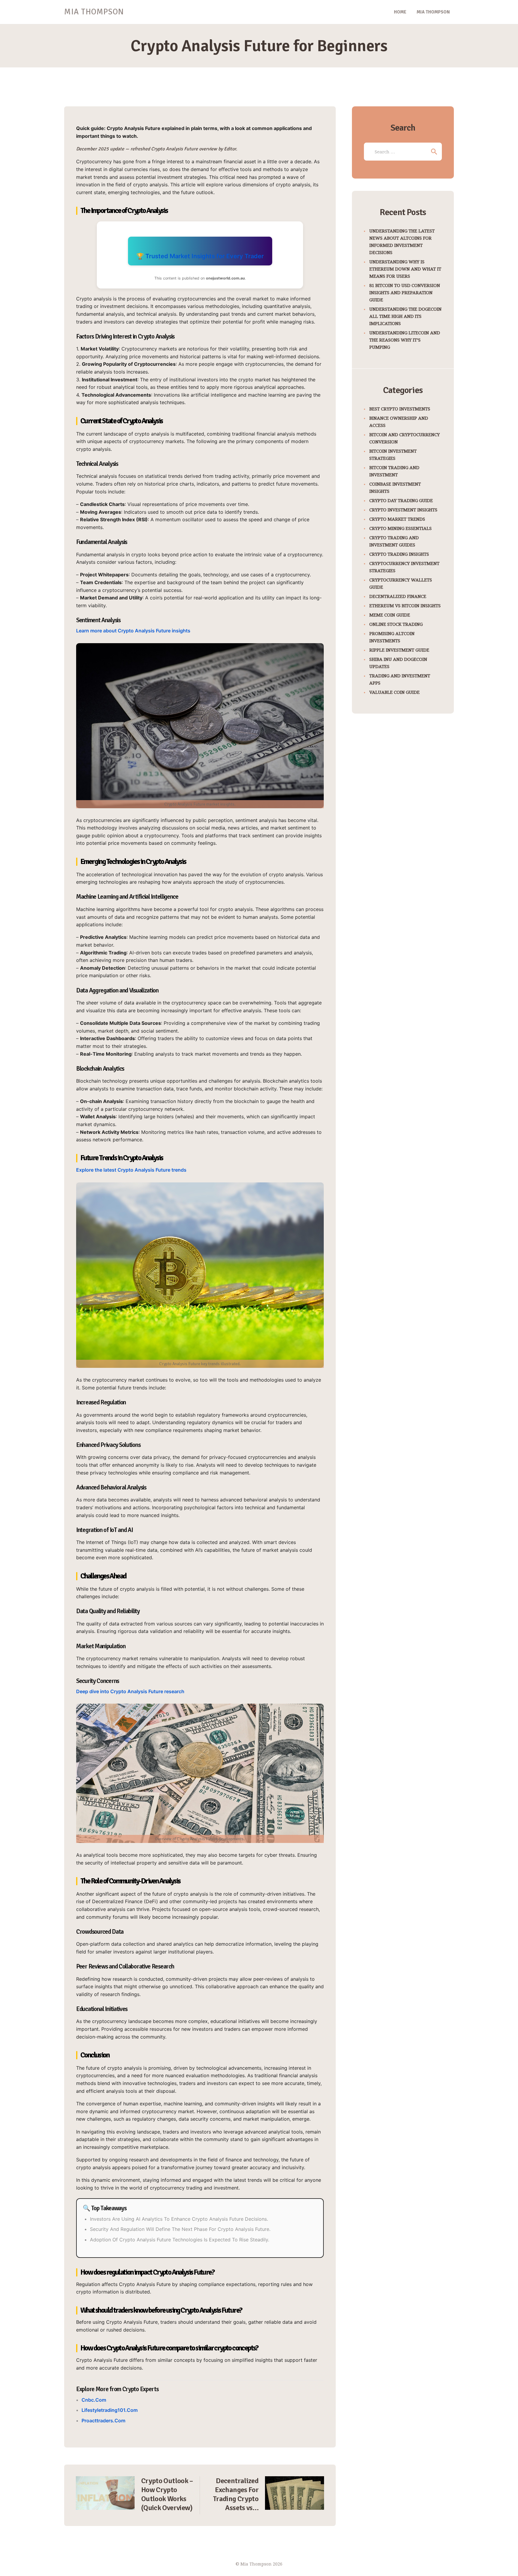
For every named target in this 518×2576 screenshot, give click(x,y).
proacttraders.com (103, 2421)
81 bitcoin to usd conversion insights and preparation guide (405, 292)
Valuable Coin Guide (394, 692)
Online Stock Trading (396, 624)
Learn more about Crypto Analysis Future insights (133, 631)
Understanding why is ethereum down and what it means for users (405, 269)
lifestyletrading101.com (110, 2410)
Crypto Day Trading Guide (401, 500)
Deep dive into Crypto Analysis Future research (130, 1691)
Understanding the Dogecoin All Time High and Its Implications (405, 316)
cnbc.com (94, 2400)
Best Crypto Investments (400, 409)
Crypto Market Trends (397, 519)
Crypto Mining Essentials (400, 528)
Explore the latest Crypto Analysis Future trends (131, 1170)
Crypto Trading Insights (399, 554)
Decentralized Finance (398, 596)
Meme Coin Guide (390, 615)
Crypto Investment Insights (403, 510)
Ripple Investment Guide (399, 650)
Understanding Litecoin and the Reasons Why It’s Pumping (405, 340)
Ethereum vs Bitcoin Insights (405, 605)
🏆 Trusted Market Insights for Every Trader (200, 256)
